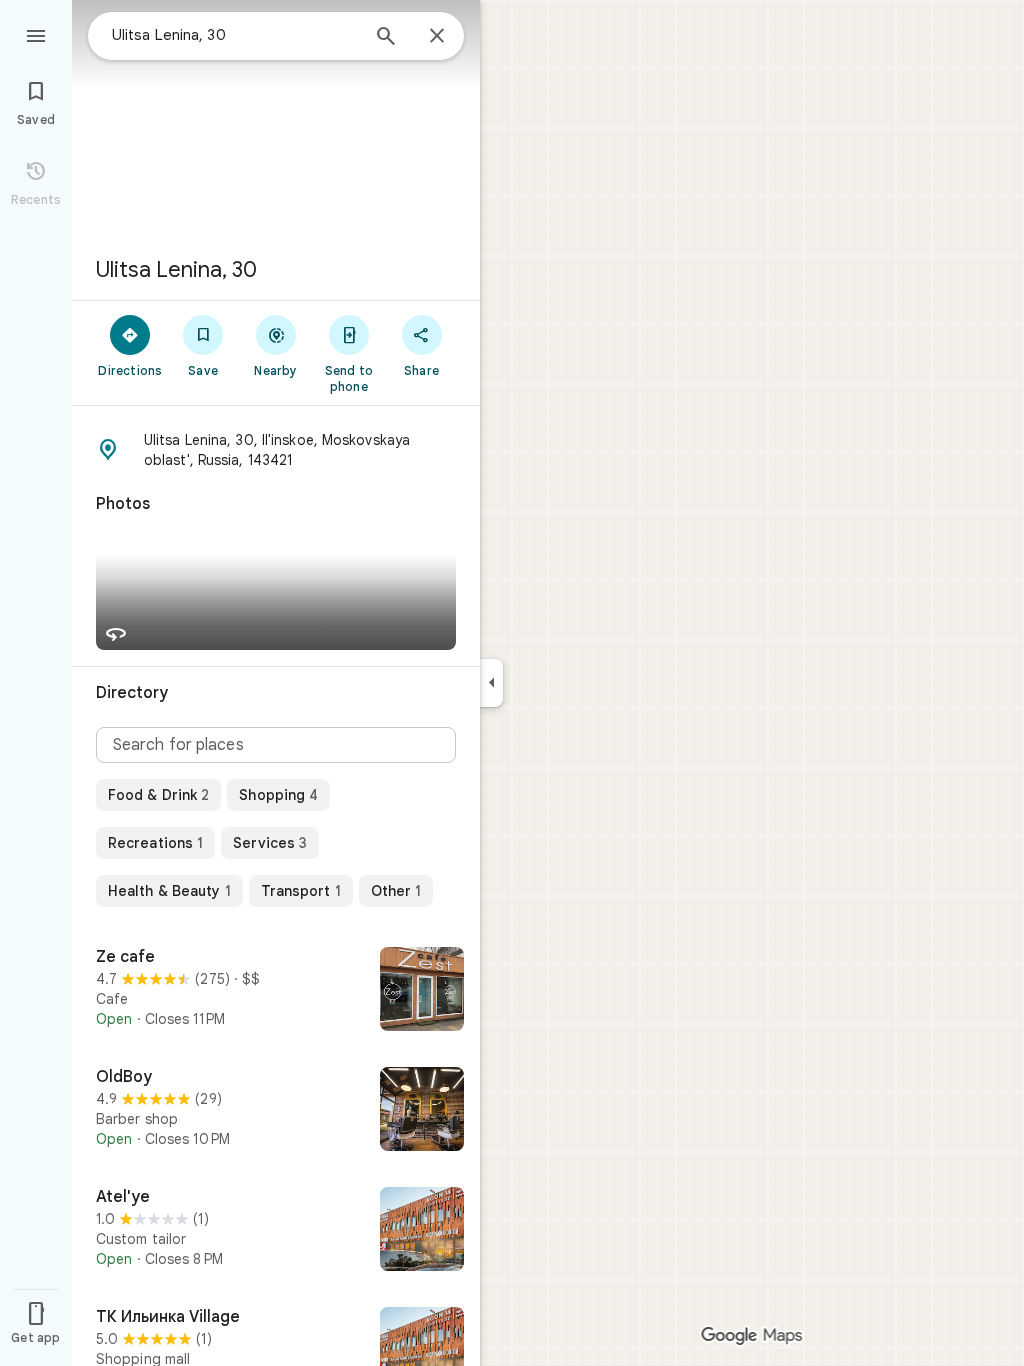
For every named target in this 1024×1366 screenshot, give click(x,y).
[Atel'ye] (276, 1231)
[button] (276, 450)
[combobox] (235, 35)
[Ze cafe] (276, 991)
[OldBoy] (276, 1111)
